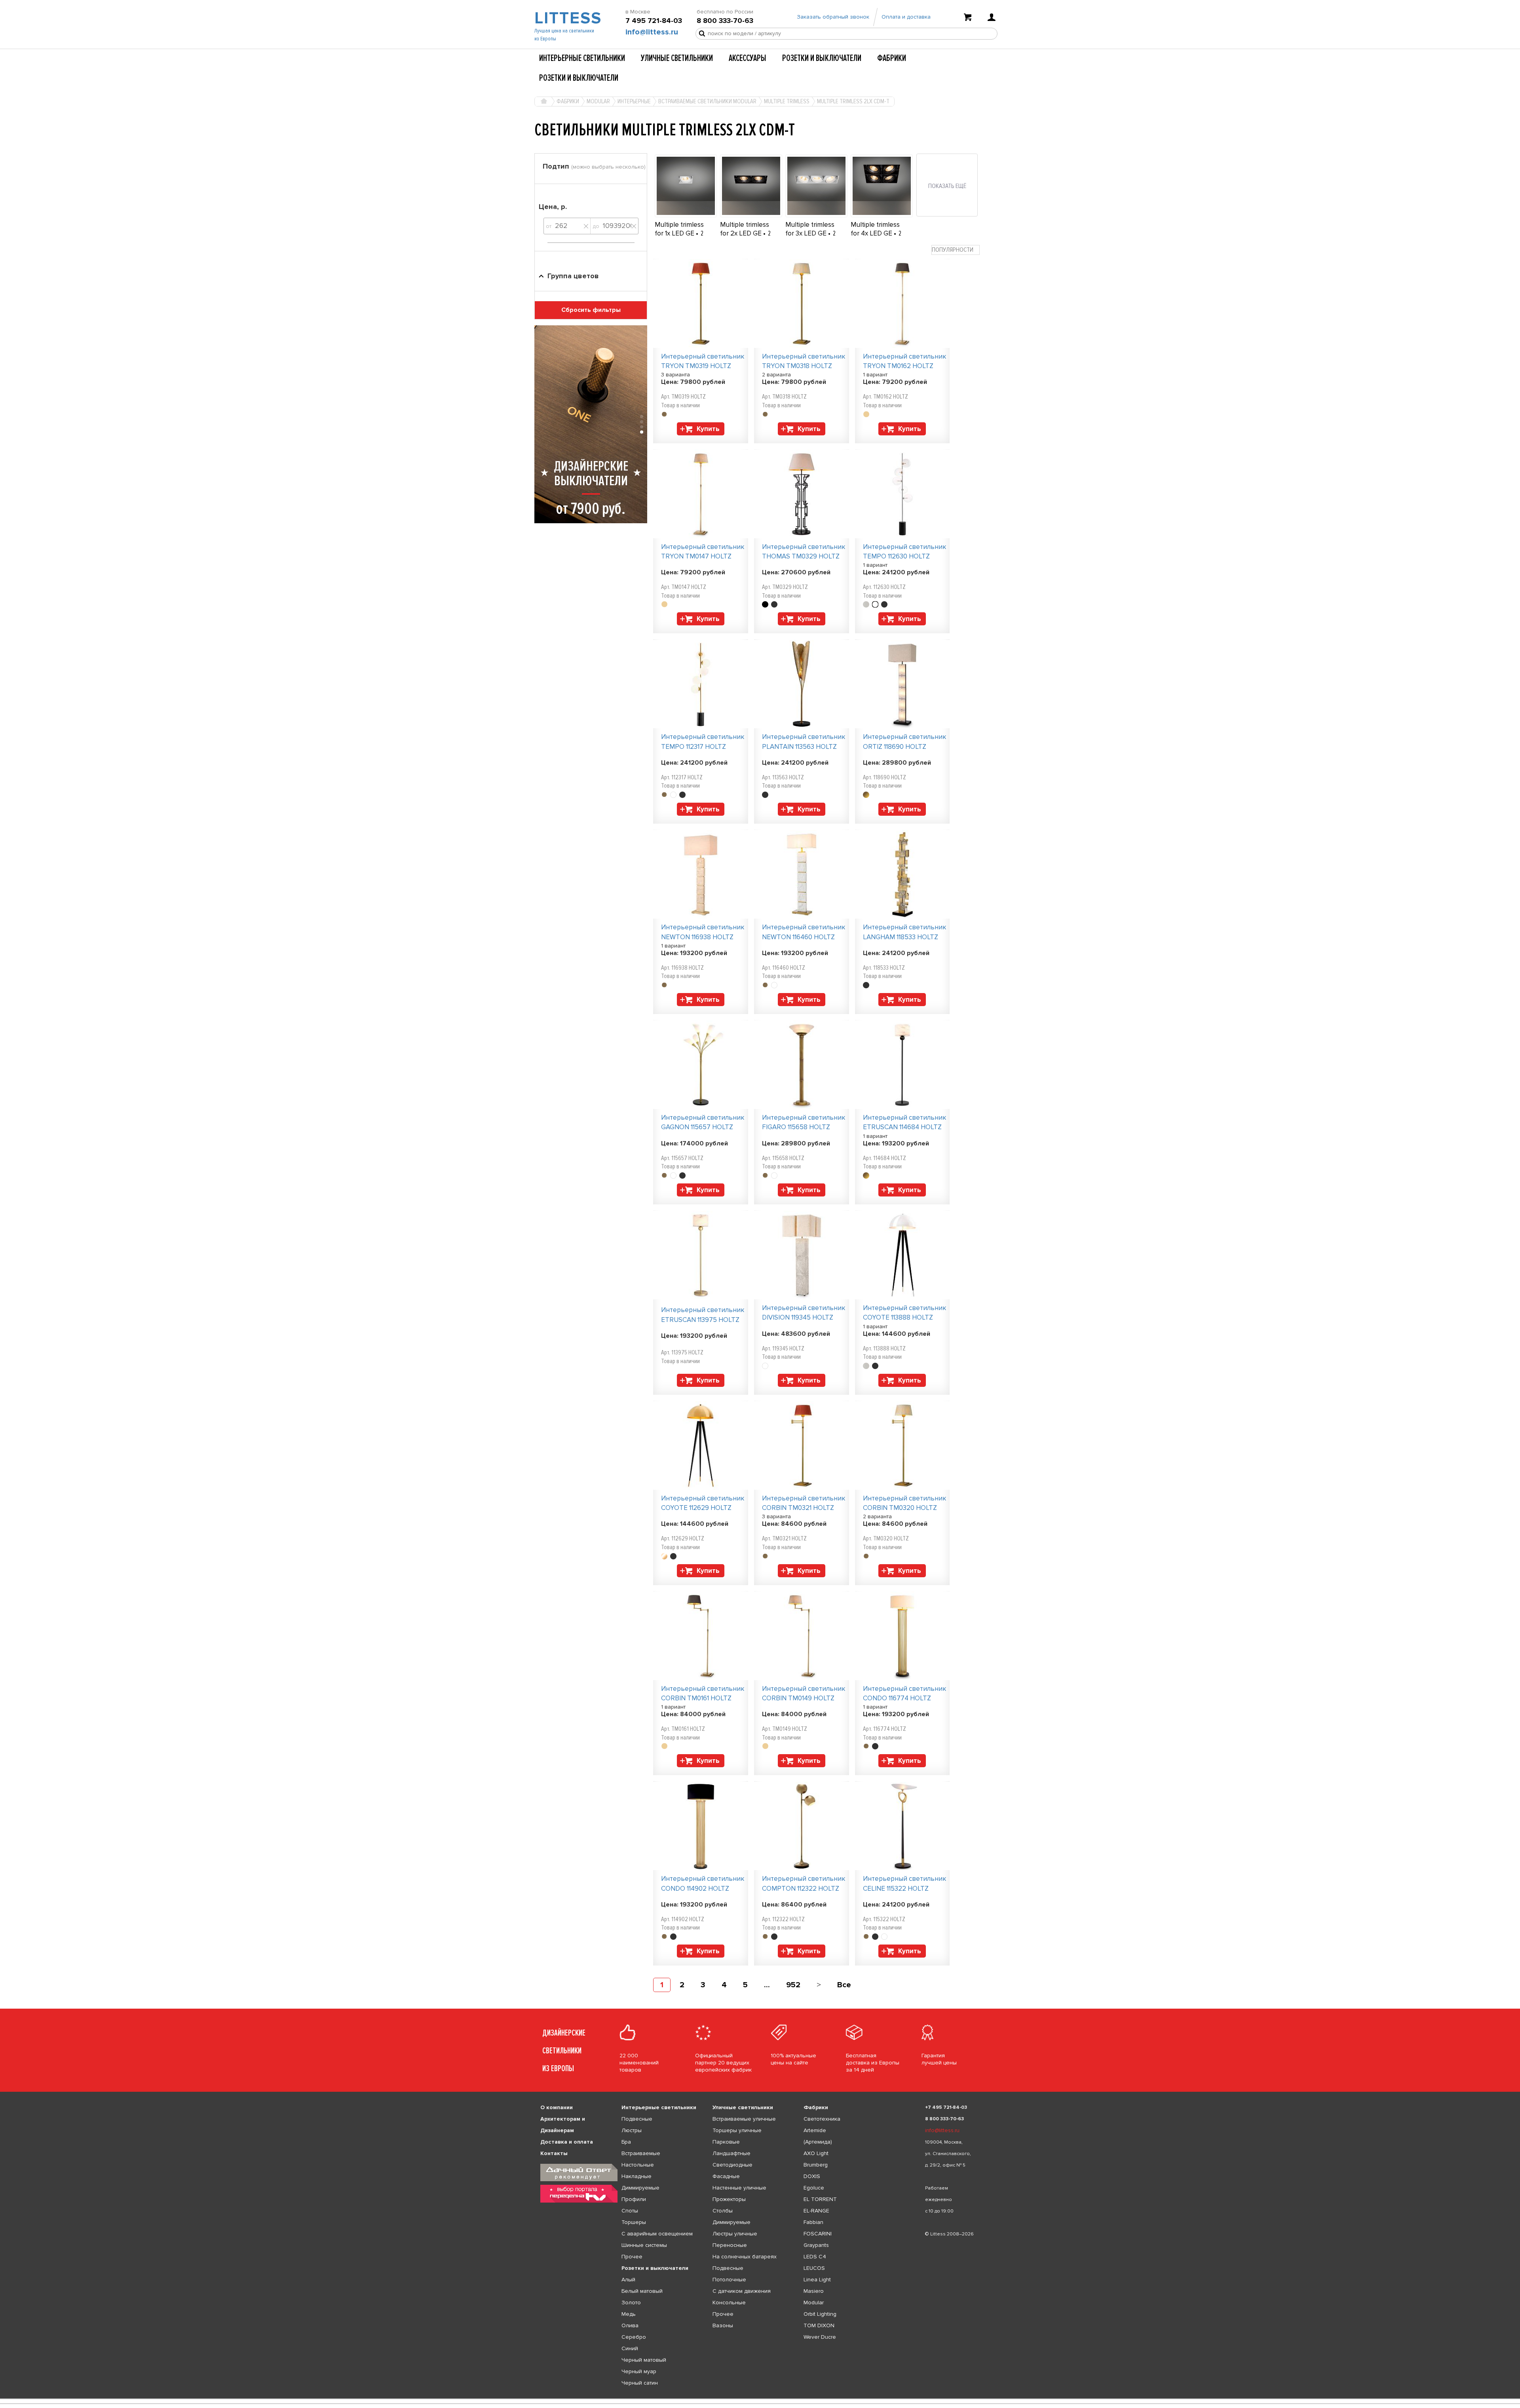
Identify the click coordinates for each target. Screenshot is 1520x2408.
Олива (630, 2325)
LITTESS (567, 18)
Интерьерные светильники (582, 58)
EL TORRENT (820, 2199)
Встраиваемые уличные (744, 2119)
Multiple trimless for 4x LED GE (875, 229)
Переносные (730, 2245)
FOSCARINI (818, 2234)
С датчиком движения (742, 2291)
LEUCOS (814, 2268)
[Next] (819, 1985)
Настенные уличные (739, 2188)
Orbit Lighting (820, 2314)
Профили (634, 2199)
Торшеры (634, 2222)
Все (844, 1985)
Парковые (726, 2142)
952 (793, 1985)
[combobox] (956, 250)
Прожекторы (729, 2199)
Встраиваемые (641, 2153)
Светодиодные (732, 2165)
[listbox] (760, 2399)
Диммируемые (640, 2188)
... (767, 1985)
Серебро (634, 2337)
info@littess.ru (652, 32)
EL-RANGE (816, 2211)
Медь (629, 2314)
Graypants (816, 2245)
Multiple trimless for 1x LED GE (679, 229)
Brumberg (816, 2165)
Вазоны (723, 2325)
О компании (557, 2107)
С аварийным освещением (657, 2234)
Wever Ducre (820, 2337)
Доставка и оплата (567, 2142)
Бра (626, 2142)
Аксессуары (748, 58)
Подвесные (637, 2119)
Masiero (814, 2291)
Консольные (729, 2303)
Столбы (723, 2211)
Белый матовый (642, 2291)
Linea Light (817, 2280)
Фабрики (892, 58)
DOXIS (812, 2176)
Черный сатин (640, 2383)
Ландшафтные (731, 2153)
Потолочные (729, 2280)
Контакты (554, 2153)
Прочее (632, 2257)
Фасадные (726, 2176)
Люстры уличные (735, 2234)
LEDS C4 (815, 2257)
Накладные (636, 2176)
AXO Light (816, 2153)
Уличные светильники (677, 58)
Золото (631, 2303)
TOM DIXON (819, 2325)
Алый (628, 2280)
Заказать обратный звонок (833, 17)
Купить (708, 429)
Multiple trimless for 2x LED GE (745, 229)
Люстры (632, 2130)
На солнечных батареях (745, 2257)
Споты (630, 2211)
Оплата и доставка (906, 17)
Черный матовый (644, 2360)
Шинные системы (644, 2245)
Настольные (638, 2165)
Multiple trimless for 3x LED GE (810, 229)
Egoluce (814, 2188)
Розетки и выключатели (822, 58)
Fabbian (813, 2222)
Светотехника (822, 2119)
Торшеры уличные (737, 2130)
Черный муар (639, 2371)
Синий (630, 2348)
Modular (814, 2303)
